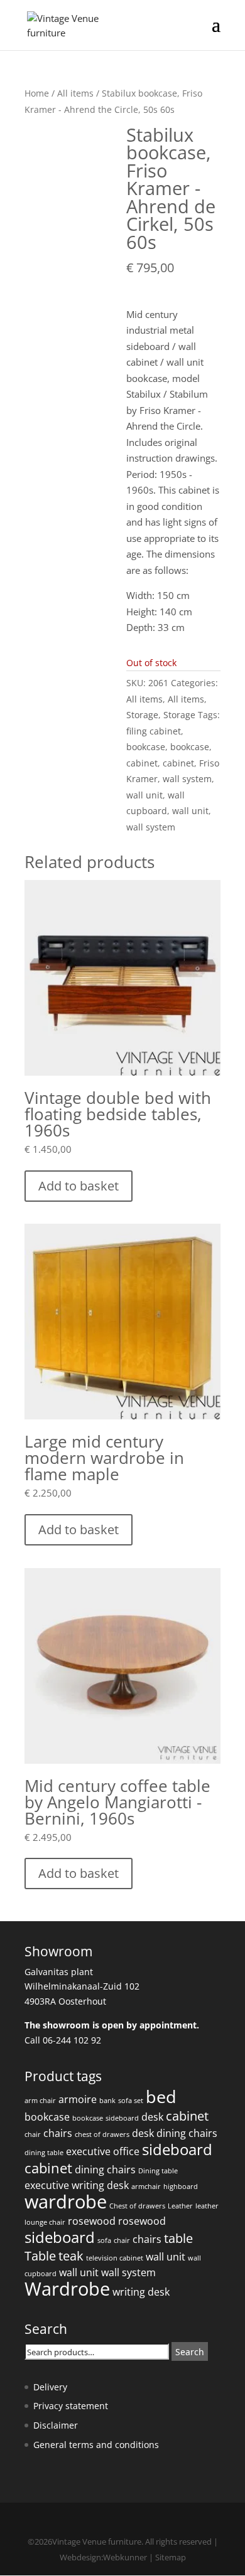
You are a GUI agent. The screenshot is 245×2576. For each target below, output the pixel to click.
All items (75, 93)
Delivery (50, 2387)
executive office (103, 2151)
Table (40, 2256)
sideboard (122, 2118)
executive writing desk (77, 2185)
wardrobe (66, 2202)
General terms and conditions (96, 2445)
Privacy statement (71, 2406)
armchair (146, 2186)
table (178, 2238)
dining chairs (187, 2133)
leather (207, 2206)
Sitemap (171, 2557)
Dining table (158, 2171)
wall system (187, 779)
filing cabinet (154, 731)
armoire (78, 2099)
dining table (44, 2153)
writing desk (141, 2292)
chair (33, 2134)
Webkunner (125, 2557)
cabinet (142, 763)
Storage (142, 715)
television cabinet (115, 2258)
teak (71, 2256)
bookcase (146, 747)
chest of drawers (102, 2134)
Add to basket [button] (79, 1186)
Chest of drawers (137, 2206)
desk (152, 2117)
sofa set (131, 2101)
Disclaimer (56, 2425)
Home (37, 93)
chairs (58, 2133)
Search (190, 2352)
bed (161, 2096)
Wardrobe (67, 2289)
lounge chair (45, 2222)
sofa (104, 2240)
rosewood (92, 2221)
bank (107, 2101)
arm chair (40, 2101)
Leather (180, 2206)
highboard (181, 2186)
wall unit (144, 795)
